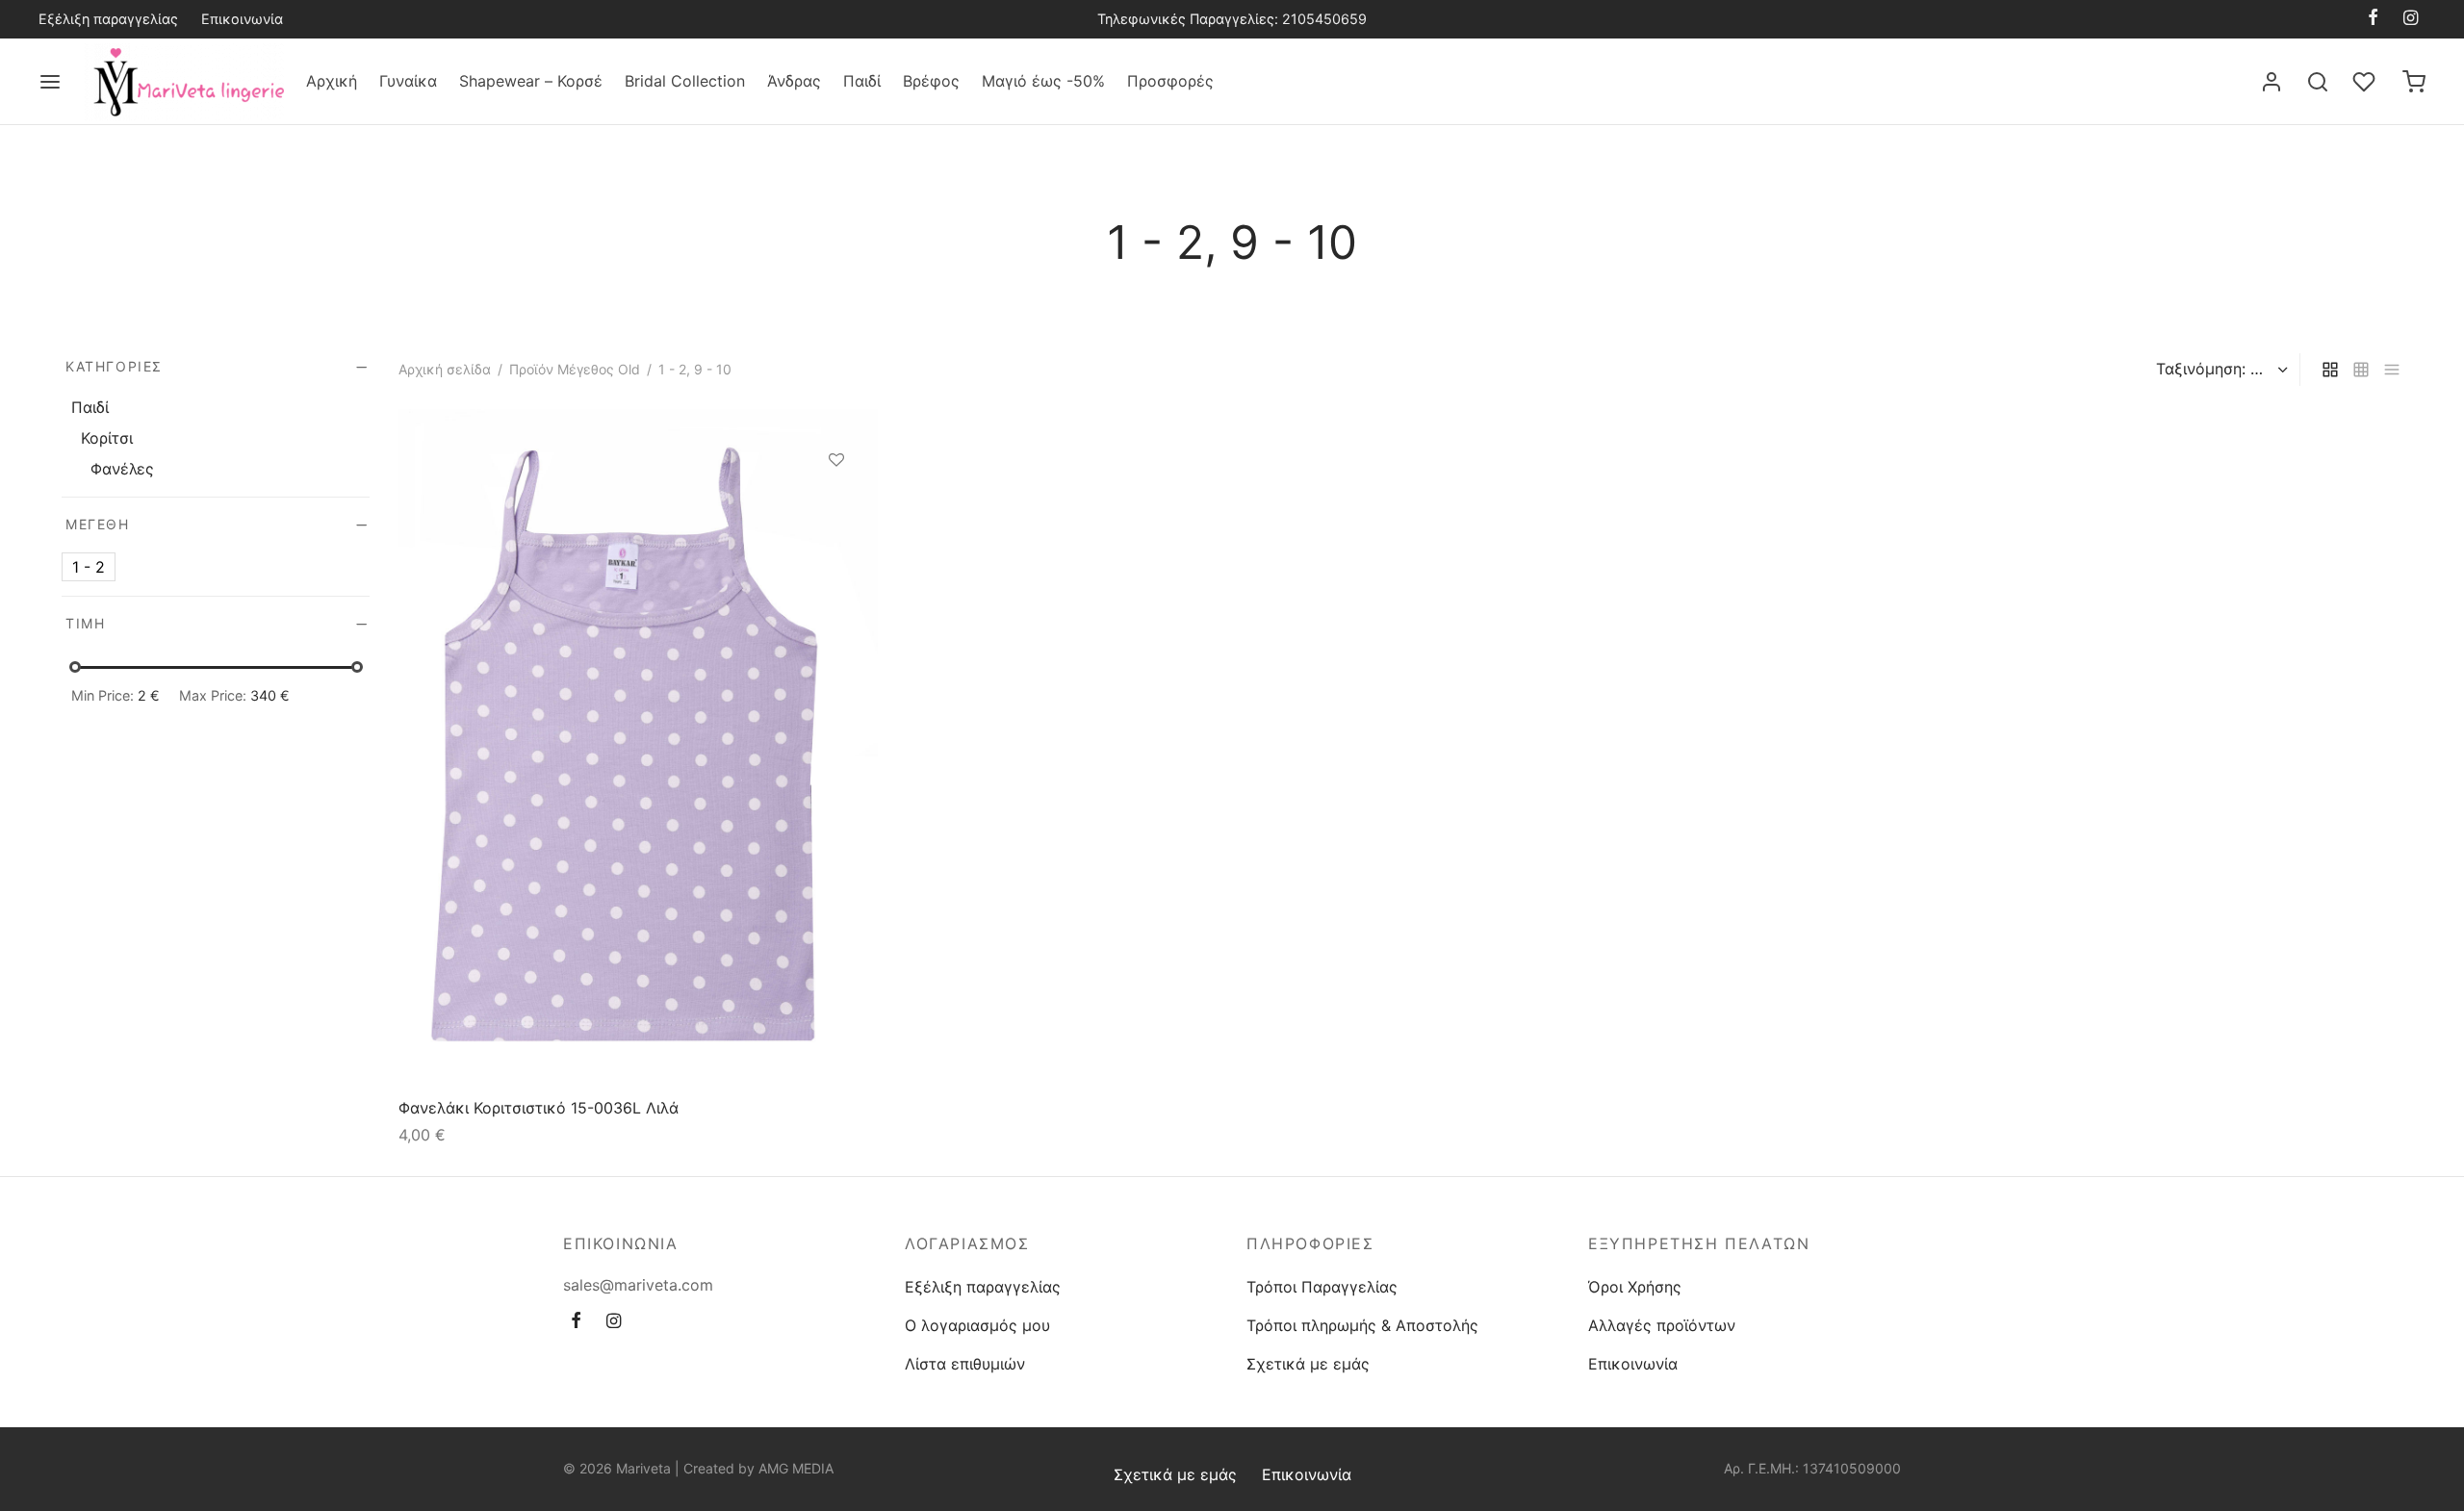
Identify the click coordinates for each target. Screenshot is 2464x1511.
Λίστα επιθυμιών (965, 1364)
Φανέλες (122, 469)
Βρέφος (931, 81)
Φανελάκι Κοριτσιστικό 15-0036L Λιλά (539, 1108)
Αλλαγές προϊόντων (1662, 1325)
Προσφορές (1170, 81)
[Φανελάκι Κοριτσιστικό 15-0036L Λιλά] (638, 746)
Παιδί (862, 81)
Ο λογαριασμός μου (977, 1325)
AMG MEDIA (796, 1468)
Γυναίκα (408, 81)
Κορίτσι (107, 438)
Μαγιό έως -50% (1043, 81)
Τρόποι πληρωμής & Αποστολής (1362, 1325)
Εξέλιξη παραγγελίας (108, 19)
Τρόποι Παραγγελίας (1322, 1287)
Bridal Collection (685, 81)
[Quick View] (836, 549)
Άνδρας (794, 81)
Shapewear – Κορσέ (531, 81)
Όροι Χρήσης (1635, 1287)
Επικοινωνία (242, 19)
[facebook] (2373, 19)
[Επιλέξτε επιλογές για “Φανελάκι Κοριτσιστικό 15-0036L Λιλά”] (836, 504)
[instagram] (2411, 19)
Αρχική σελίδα (445, 369)
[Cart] (2414, 82)
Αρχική (332, 81)
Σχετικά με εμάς (1308, 1364)
